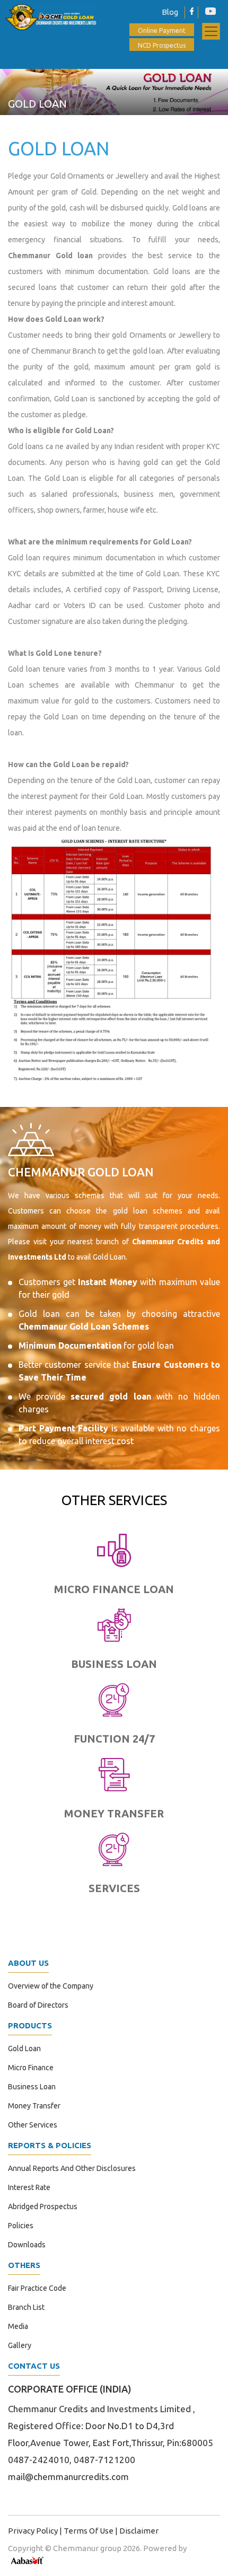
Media (18, 2326)
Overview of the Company (51, 1986)
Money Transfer (34, 2106)
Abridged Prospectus (43, 2206)
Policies (21, 2226)
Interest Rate (29, 2187)
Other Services (33, 2125)
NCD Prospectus (162, 45)
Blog (149, 12)
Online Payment (162, 30)
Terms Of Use (89, 2531)
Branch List (26, 2307)
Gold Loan (24, 2049)
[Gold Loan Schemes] (114, 960)
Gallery (20, 2345)
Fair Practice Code (37, 2288)
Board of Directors (38, 2005)
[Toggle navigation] (211, 31)
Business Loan (32, 2087)
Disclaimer (139, 2531)
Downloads (27, 2245)
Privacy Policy (33, 2531)
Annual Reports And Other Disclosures (72, 2168)
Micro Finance (31, 2068)
